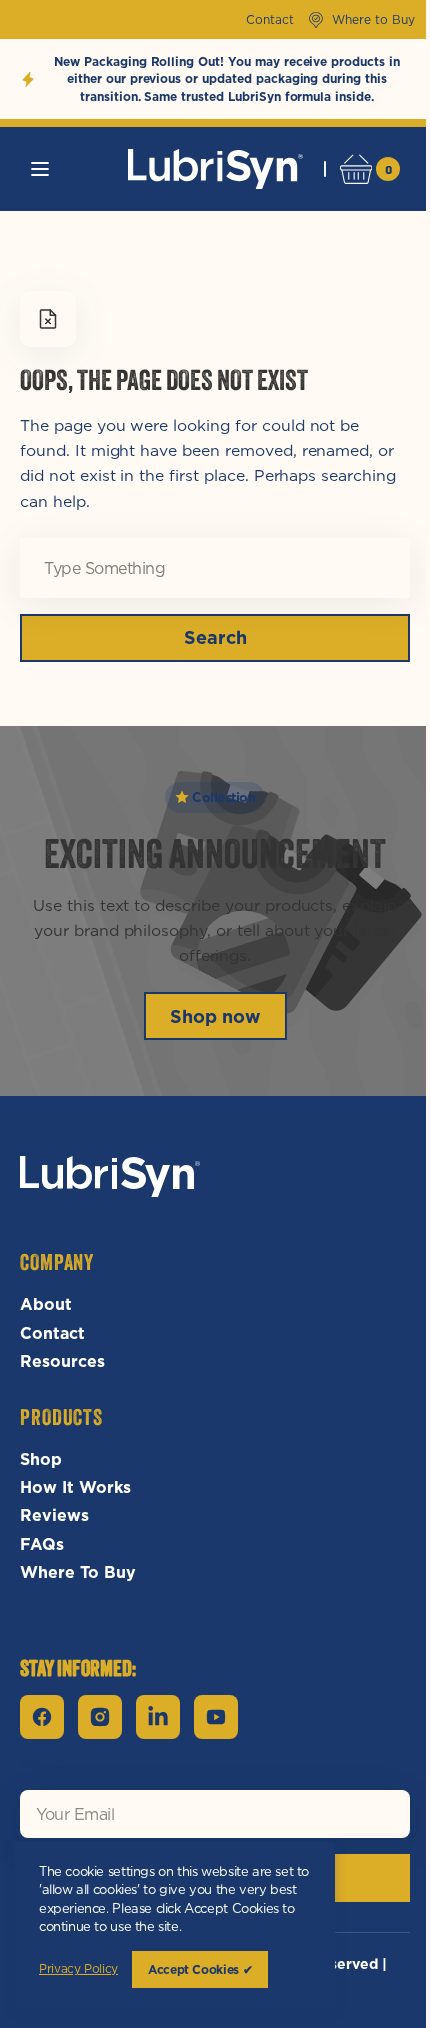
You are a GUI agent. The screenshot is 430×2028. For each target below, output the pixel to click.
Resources (62, 1361)
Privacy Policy (78, 1969)
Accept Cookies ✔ (200, 1969)
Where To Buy (78, 1572)
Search (207, 637)
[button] (40, 169)
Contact (52, 1333)
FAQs (42, 1544)
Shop (41, 1459)
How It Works (75, 1487)
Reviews (54, 1515)
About (46, 1304)
